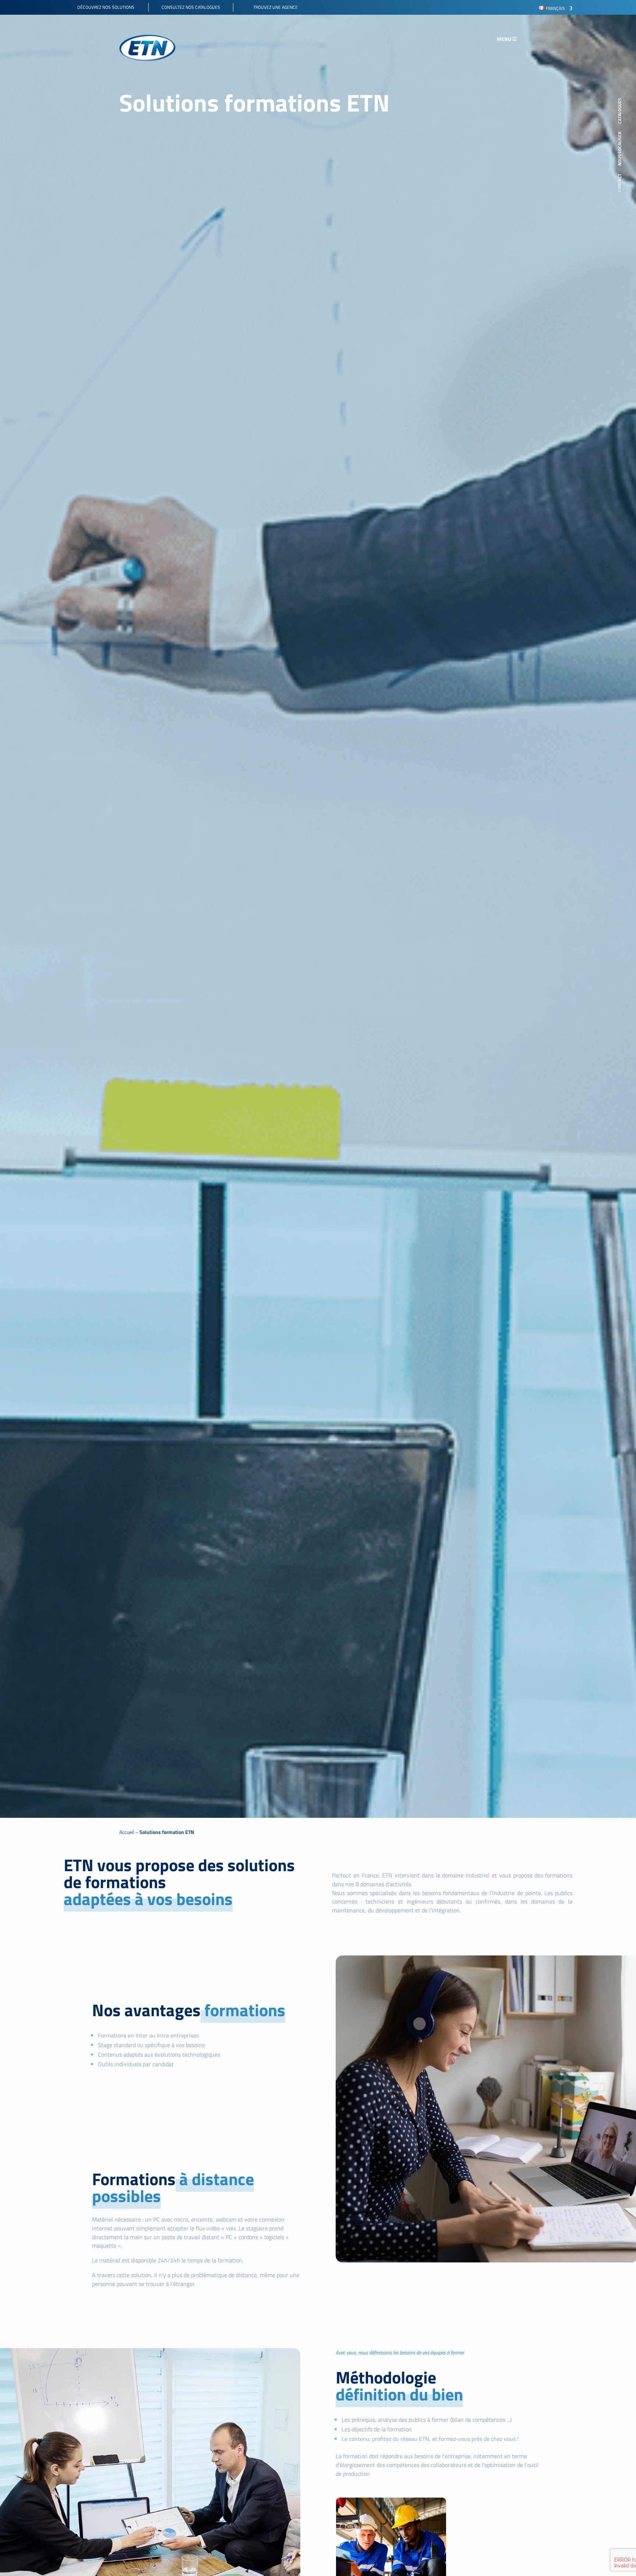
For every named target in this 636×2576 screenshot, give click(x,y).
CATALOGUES (620, 111)
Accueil (127, 1832)
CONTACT (620, 183)
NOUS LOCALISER (620, 149)
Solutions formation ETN (167, 1832)
